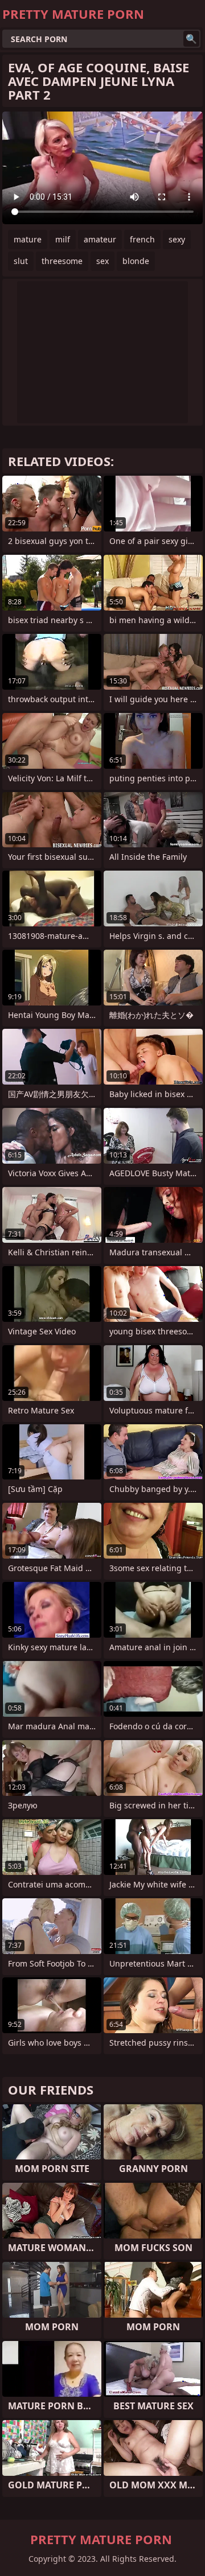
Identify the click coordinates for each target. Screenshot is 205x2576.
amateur (100, 239)
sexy (177, 239)
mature (28, 239)
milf (63, 239)
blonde (136, 261)
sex (102, 261)
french (142, 239)
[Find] (191, 39)
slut (21, 261)
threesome (62, 261)
